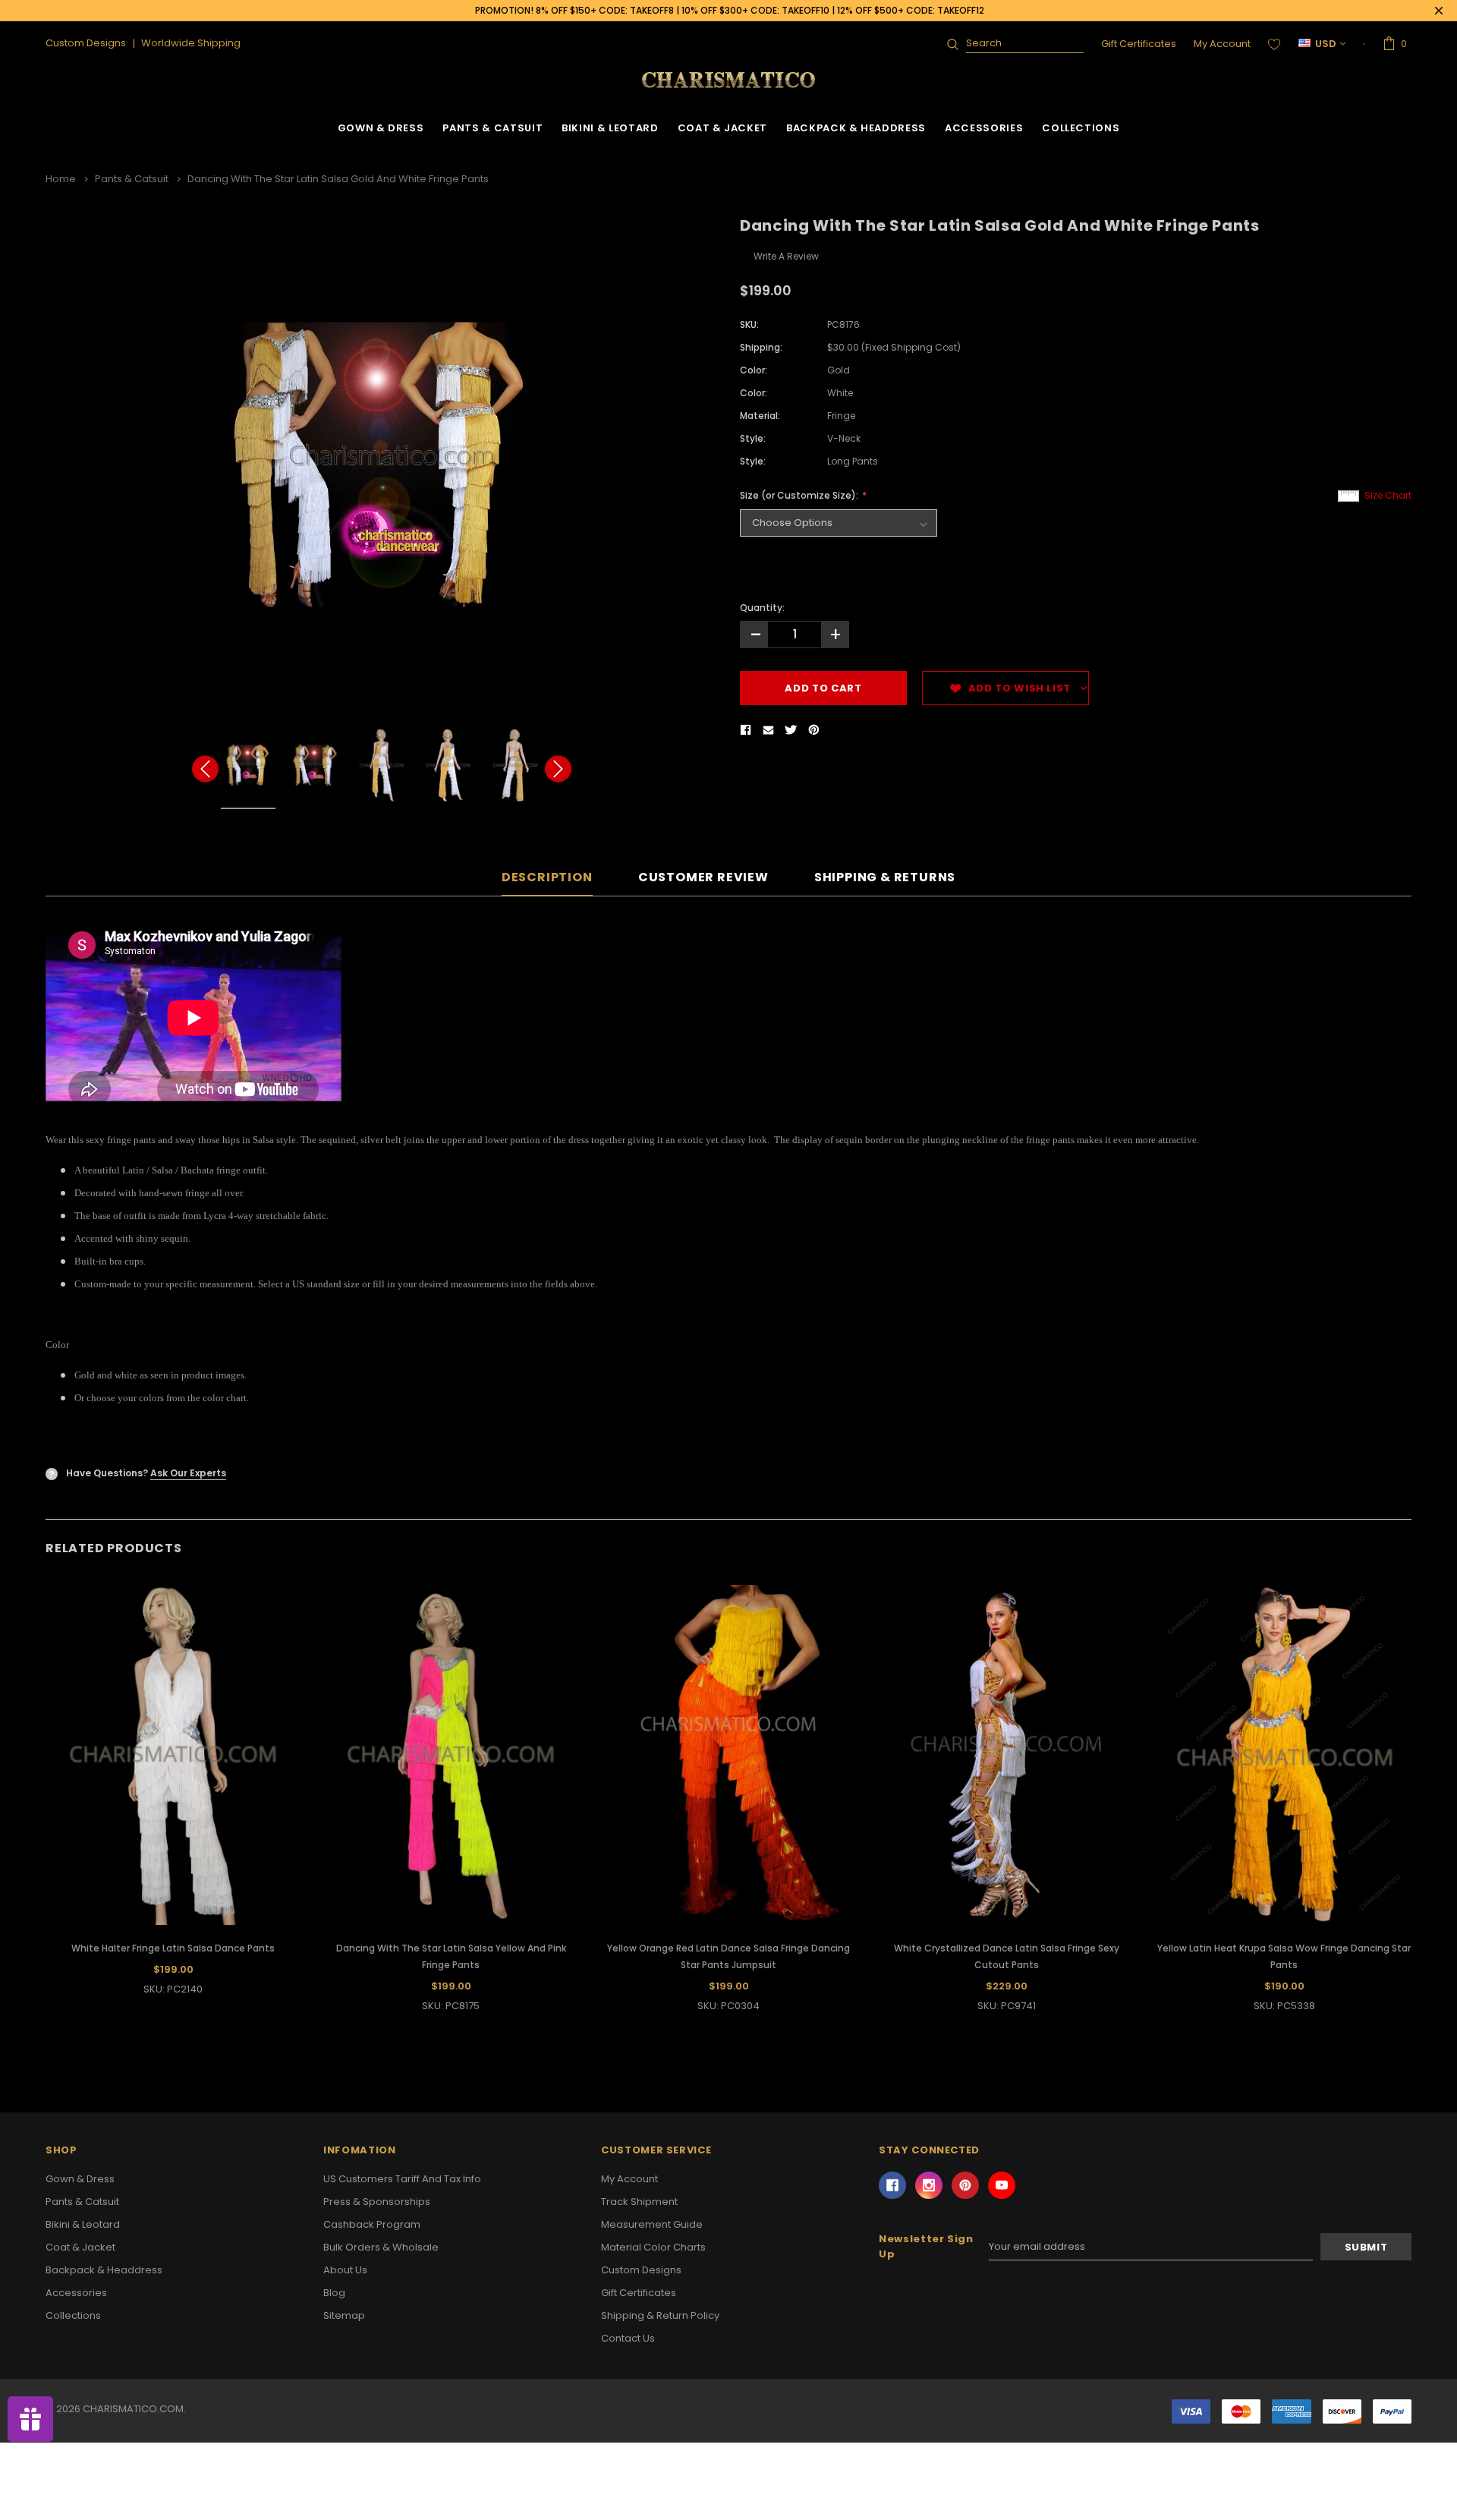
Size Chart (1388, 495)
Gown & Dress (381, 128)
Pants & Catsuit (492, 128)
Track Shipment (639, 2202)
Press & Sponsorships (377, 2202)
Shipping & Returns (885, 878)
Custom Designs (641, 2270)
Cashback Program (372, 2224)
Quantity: (762, 608)
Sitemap (344, 2315)
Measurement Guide (652, 2224)
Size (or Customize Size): (800, 495)
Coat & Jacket (722, 128)
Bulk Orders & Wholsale (381, 2247)
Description (547, 878)
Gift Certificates (1139, 44)
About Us (345, 2270)
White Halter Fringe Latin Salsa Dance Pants (173, 1948)
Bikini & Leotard (610, 128)
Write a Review (786, 256)
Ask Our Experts (188, 1473)
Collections (1081, 128)
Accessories (984, 128)
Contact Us (628, 2338)
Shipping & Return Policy (660, 2315)
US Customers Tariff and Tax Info (402, 2179)
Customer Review (703, 878)
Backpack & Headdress (856, 128)
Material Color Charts (653, 2247)
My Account (1222, 44)
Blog (334, 2293)
